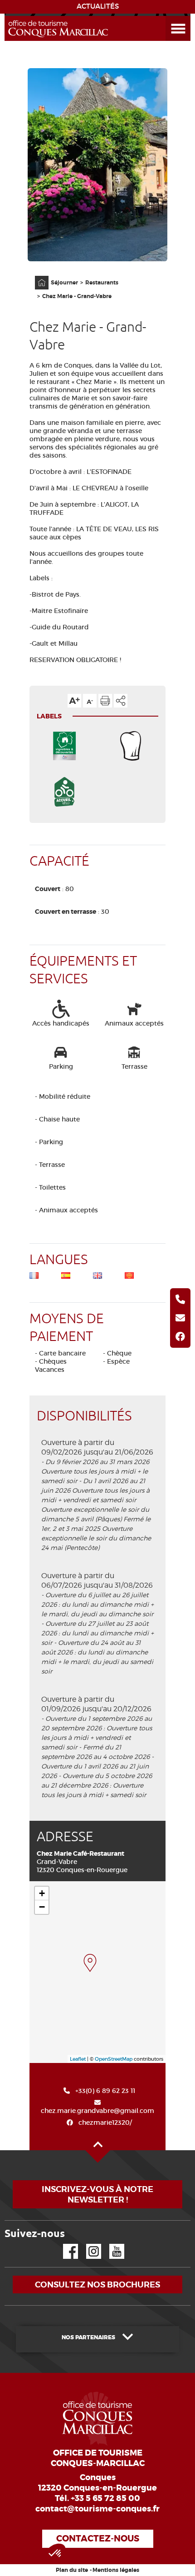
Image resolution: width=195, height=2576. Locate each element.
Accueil (36, 276)
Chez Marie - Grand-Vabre (77, 296)
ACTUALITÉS (98, 6)
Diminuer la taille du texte (90, 701)
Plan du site (72, 2570)
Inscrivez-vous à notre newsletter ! (97, 2194)
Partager (121, 701)
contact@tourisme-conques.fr (97, 2509)
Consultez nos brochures (97, 2285)
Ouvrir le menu (167, 16)
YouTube (111, 2244)
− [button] (42, 1907)
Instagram (87, 2244)
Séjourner (64, 283)
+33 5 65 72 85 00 (105, 2498)
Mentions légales (116, 2570)
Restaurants (102, 283)
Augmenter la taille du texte (74, 701)
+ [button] (42, 1893)
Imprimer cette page (105, 701)
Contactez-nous (98, 2539)
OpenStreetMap (114, 2059)
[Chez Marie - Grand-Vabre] (90, 1963)
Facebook (65, 2244)
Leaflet (78, 2059)
